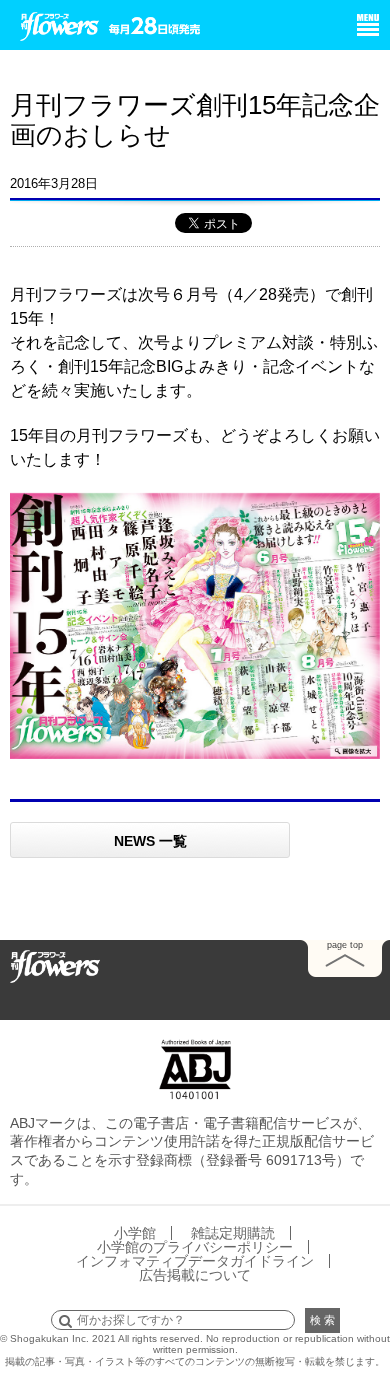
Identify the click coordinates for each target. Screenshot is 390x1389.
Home (55, 965)
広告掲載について (195, 1275)
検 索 (322, 1320)
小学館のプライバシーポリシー (195, 1247)
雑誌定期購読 (233, 1233)
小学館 (135, 1233)
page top (345, 945)
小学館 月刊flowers (60, 23)
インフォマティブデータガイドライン (195, 1261)
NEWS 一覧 (150, 841)
